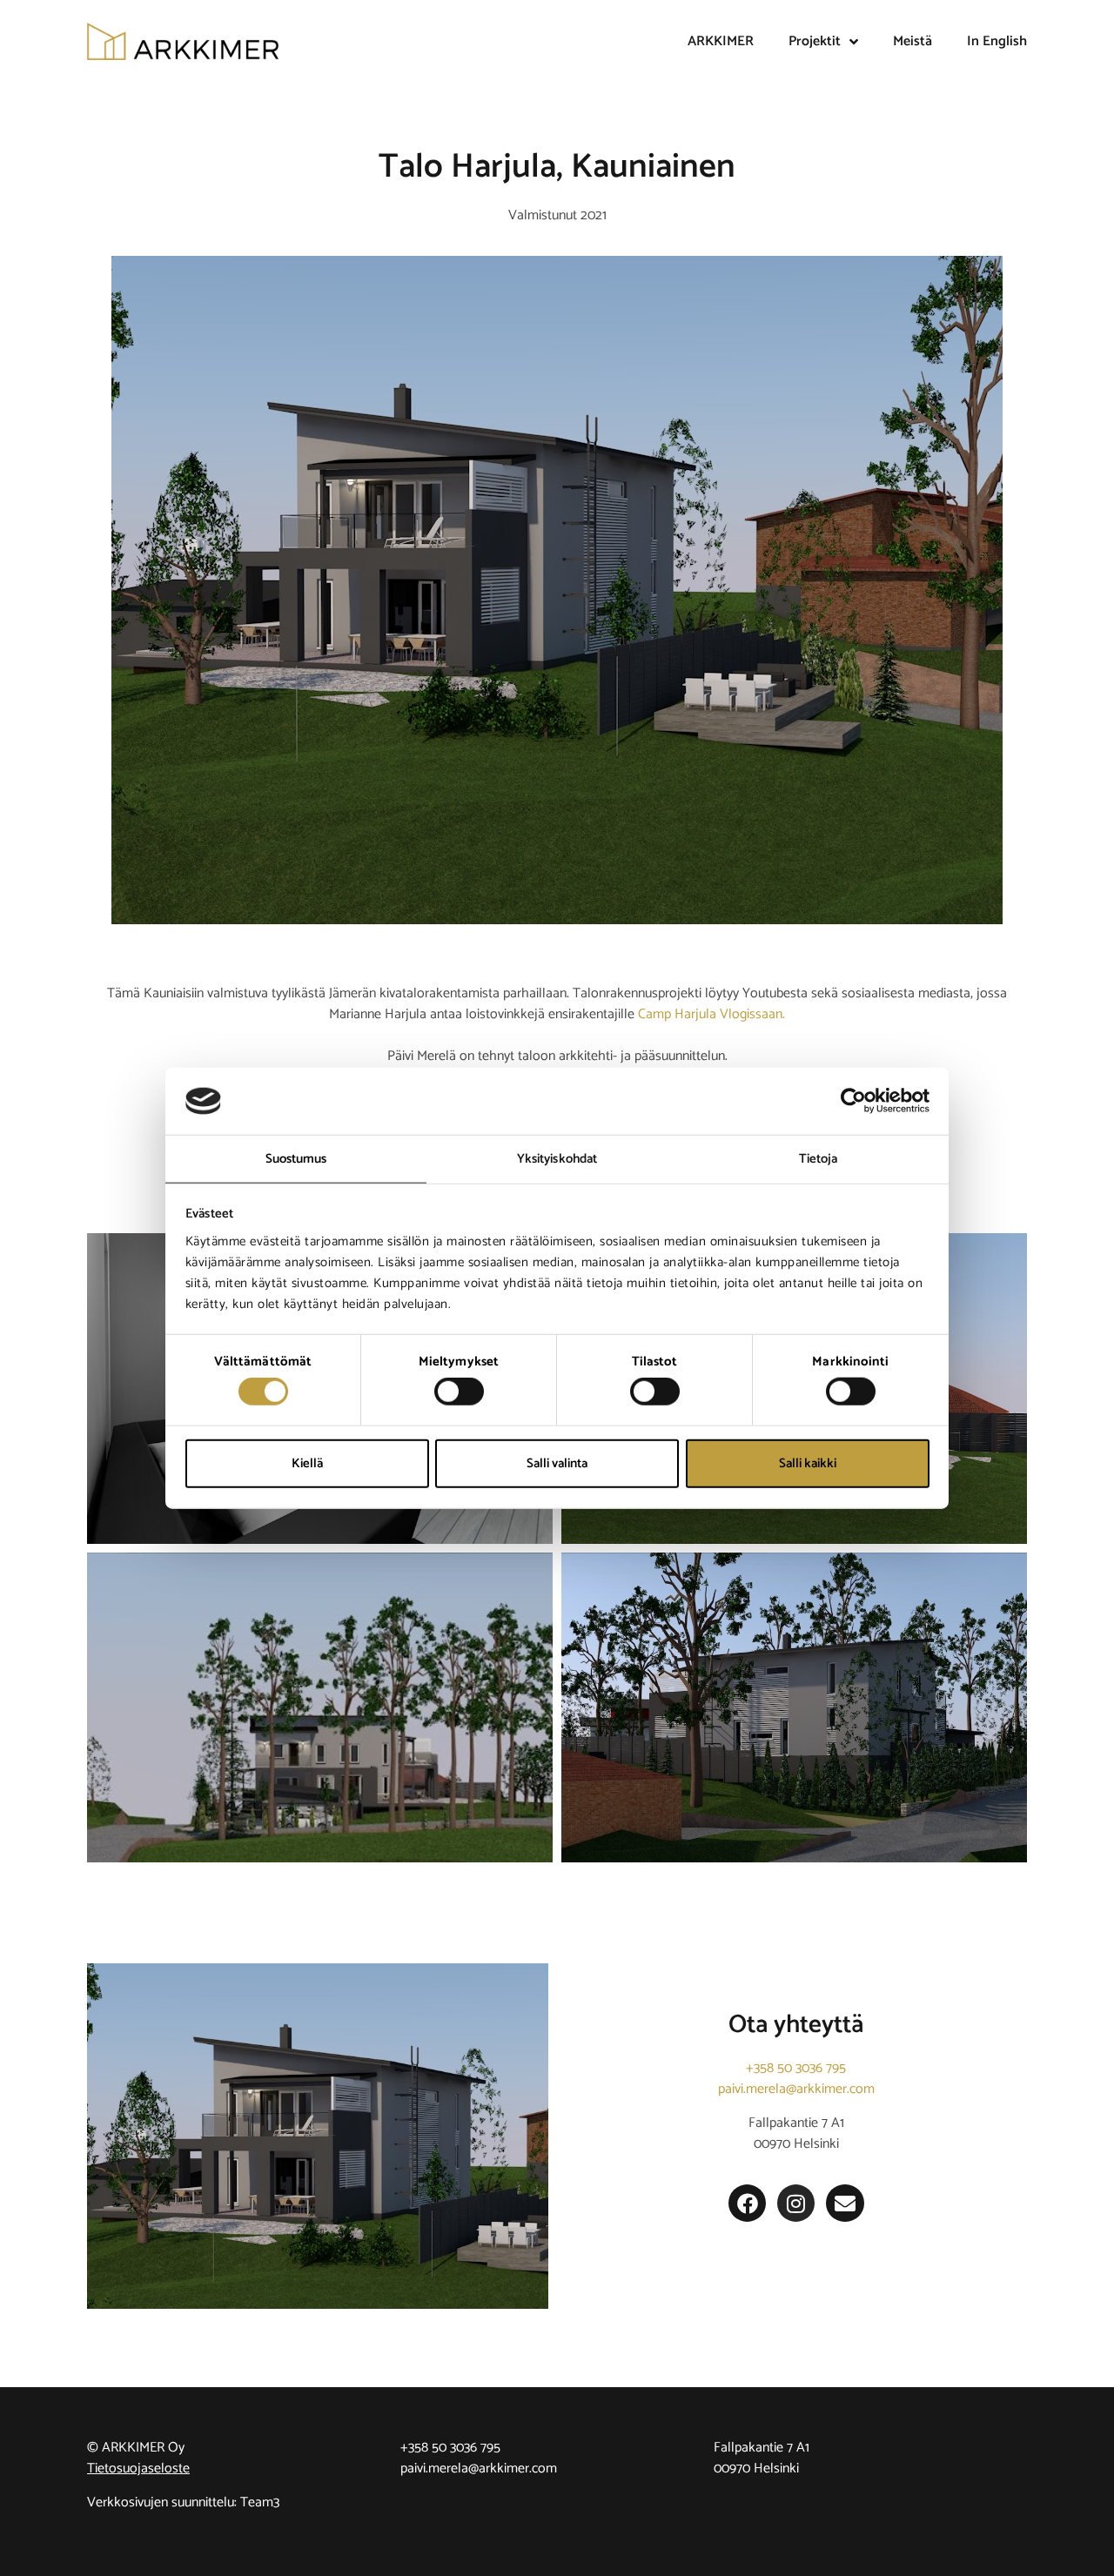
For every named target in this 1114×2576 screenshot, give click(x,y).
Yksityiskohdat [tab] (557, 1159)
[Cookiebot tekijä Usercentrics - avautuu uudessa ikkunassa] (853, 1101)
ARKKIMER (721, 41)
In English (997, 41)
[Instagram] (796, 2203)
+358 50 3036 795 (796, 2068)
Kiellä (307, 1462)
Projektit (815, 41)
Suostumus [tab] (296, 1159)
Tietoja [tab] (819, 1159)
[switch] (459, 1392)
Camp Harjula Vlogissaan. (711, 1014)
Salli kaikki (808, 1462)
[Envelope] (845, 2203)
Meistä (913, 41)
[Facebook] (747, 2203)
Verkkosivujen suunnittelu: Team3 (183, 2502)
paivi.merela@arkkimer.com (796, 2089)
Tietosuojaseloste (138, 2469)
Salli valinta (557, 1462)
